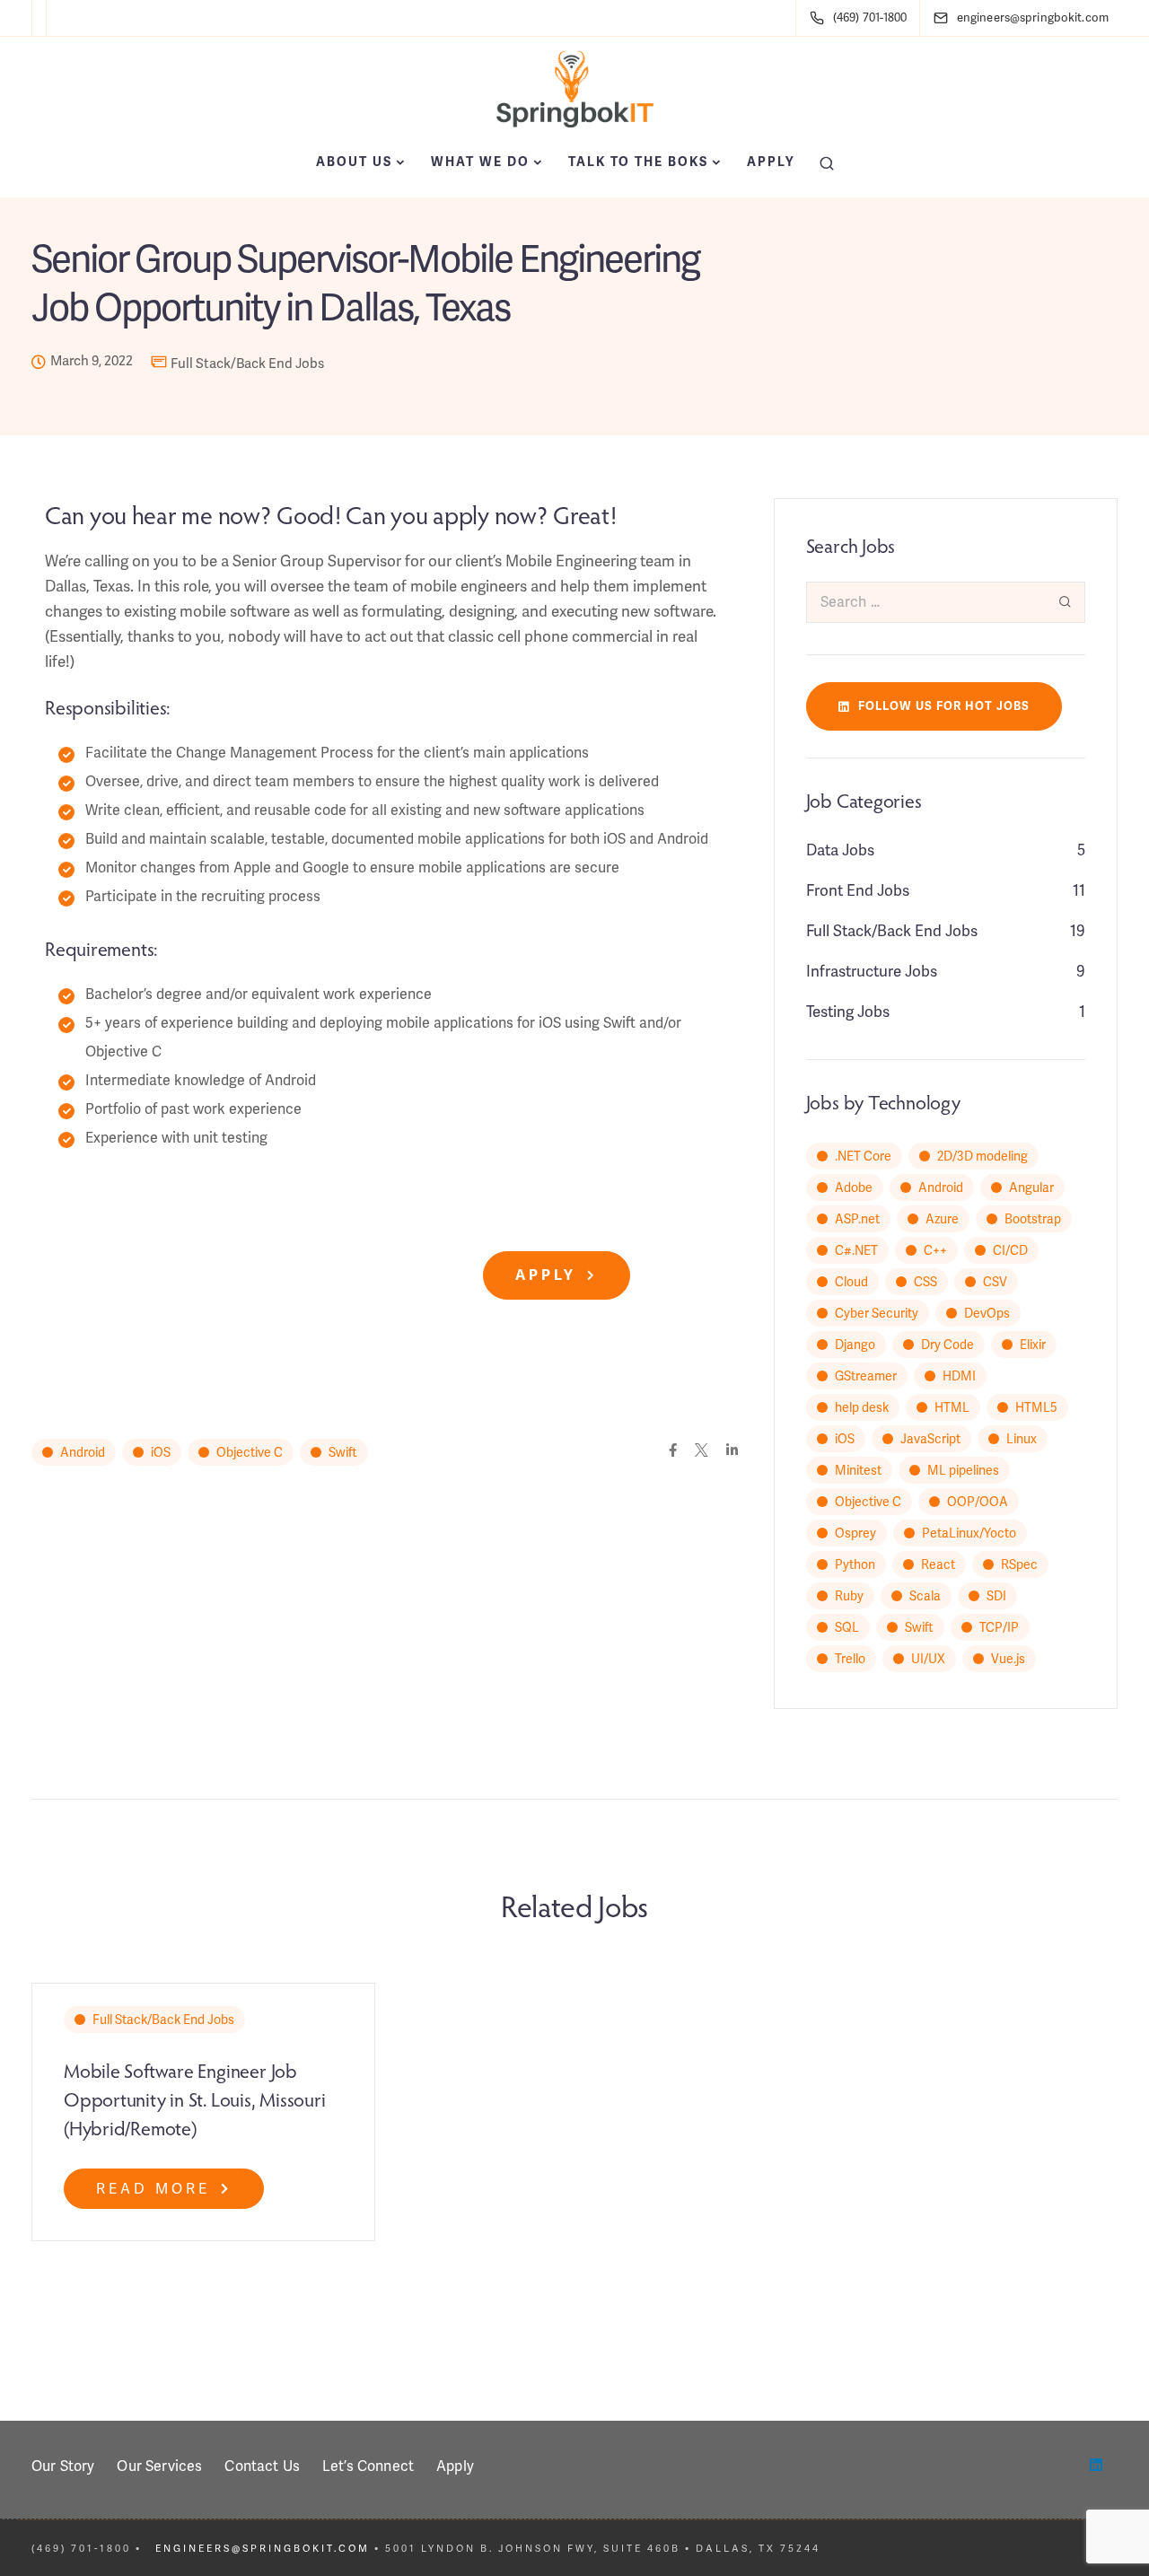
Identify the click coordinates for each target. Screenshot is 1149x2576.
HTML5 (1036, 1407)
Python (855, 1564)
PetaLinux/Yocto (969, 1533)
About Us (354, 162)
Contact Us (262, 2466)
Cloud (851, 1282)
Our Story (63, 2466)
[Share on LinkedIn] (732, 1451)
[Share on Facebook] (673, 1451)
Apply (771, 162)
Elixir (1033, 1345)
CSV (995, 1282)
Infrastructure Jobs (872, 971)
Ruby (849, 1596)
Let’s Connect (368, 2466)
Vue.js (1008, 1659)
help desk (862, 1407)
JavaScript (930, 1439)
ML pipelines (963, 1470)
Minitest (858, 1470)
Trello (850, 1659)
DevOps (987, 1313)
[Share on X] (702, 1451)
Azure (942, 1219)
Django (855, 1345)
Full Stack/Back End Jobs (247, 364)
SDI (996, 1596)
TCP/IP (999, 1627)
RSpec (1019, 1564)
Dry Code (947, 1345)
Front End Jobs (858, 890)
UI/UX (928, 1659)
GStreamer (866, 1376)
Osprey (855, 1533)
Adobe (854, 1187)
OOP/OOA (978, 1502)
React (938, 1564)
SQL (847, 1627)
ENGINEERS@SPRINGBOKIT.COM (263, 2548)
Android (83, 1452)
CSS (925, 1282)
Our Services (159, 2466)
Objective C (250, 1452)
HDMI (959, 1376)
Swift (343, 1452)
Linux (1022, 1439)
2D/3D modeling (982, 1156)
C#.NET (856, 1250)
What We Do (480, 162)
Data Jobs (840, 850)
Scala (925, 1596)
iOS (161, 1452)
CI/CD (1010, 1250)
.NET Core (863, 1156)
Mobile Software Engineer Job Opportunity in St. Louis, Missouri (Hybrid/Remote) (195, 2098)
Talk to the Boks (638, 162)
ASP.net (857, 1219)
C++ (935, 1250)
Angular (1031, 1187)
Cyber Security (877, 1313)
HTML (952, 1407)
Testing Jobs (848, 1012)
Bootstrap (1033, 1219)
